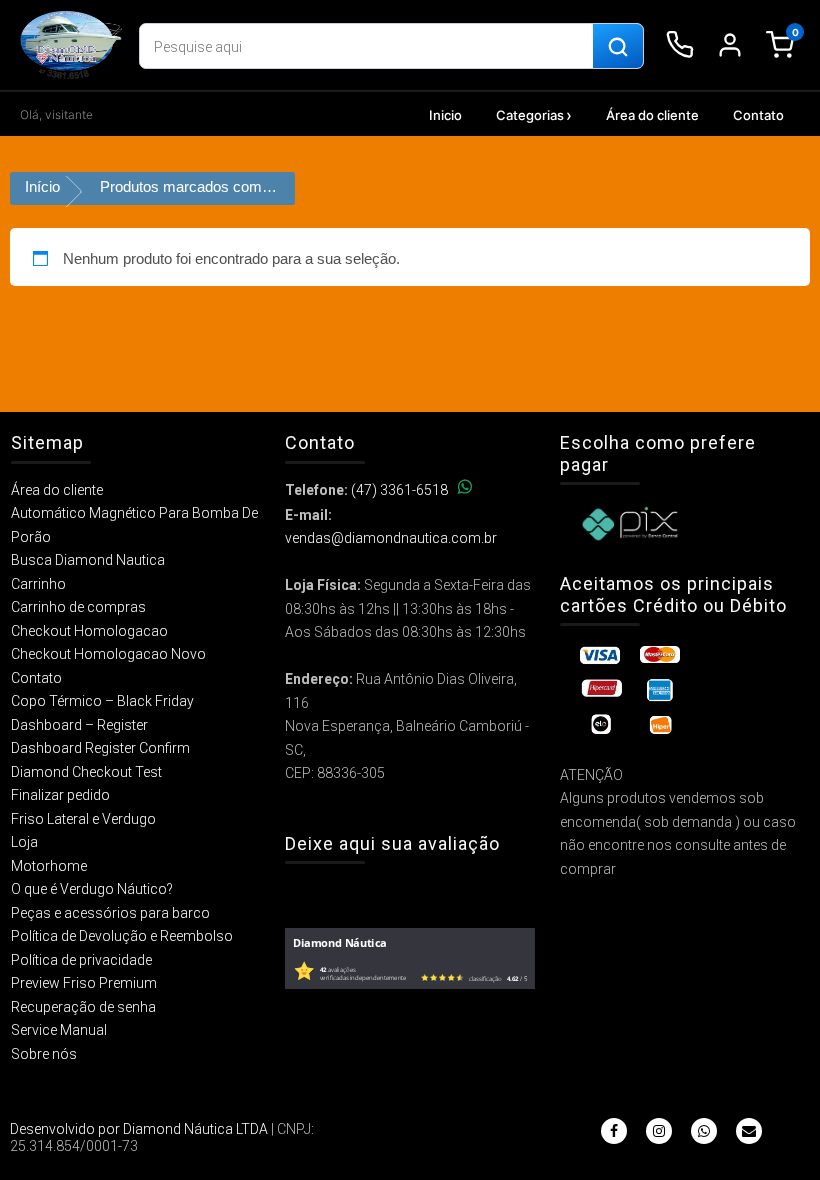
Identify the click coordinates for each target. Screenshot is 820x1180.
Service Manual (59, 1030)
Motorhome (49, 866)
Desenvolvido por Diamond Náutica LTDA (139, 1129)
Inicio (445, 115)
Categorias (530, 115)
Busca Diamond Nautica (88, 560)
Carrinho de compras (78, 607)
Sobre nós (44, 1054)
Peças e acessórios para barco (110, 913)
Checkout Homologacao (89, 631)
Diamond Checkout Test (86, 772)
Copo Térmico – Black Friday (102, 701)
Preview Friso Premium (84, 983)
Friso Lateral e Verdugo (83, 819)
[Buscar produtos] (618, 47)
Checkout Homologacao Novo (108, 654)
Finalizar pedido (60, 795)
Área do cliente (652, 115)
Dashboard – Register (79, 725)
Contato (758, 115)
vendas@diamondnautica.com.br (391, 538)
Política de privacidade (81, 960)
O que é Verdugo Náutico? (92, 889)
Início (42, 186)
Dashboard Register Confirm (100, 748)
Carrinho (38, 584)
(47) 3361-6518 (399, 490)
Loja (24, 842)
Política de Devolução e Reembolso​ (122, 936)
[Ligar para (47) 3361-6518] (680, 45)
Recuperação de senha (83, 1007)
